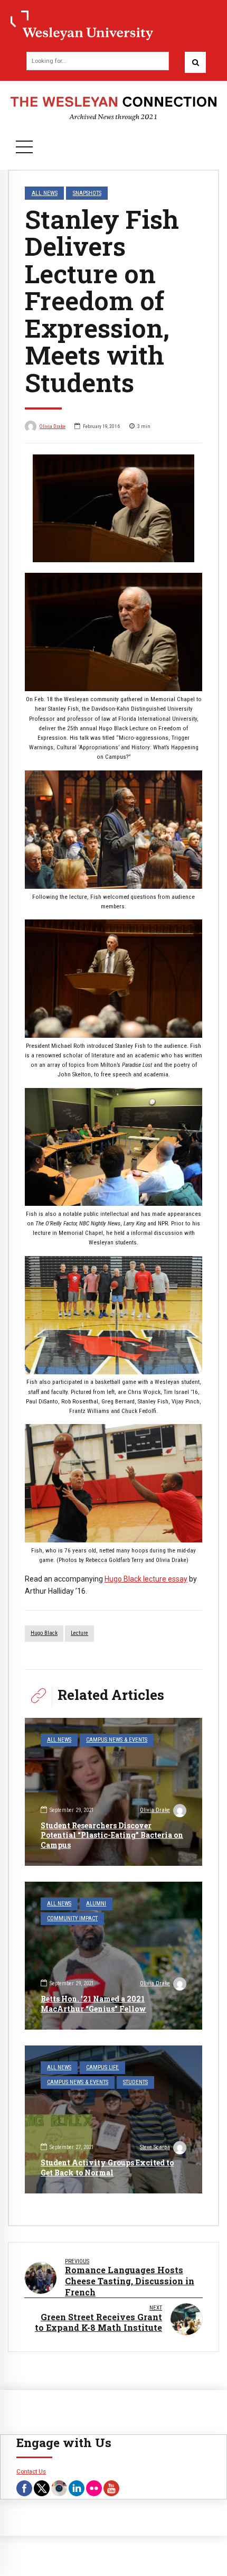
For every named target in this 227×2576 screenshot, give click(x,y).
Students (135, 2082)
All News (45, 193)
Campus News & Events (117, 1740)
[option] (113, 508)
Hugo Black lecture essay (146, 1579)
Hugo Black (44, 1633)
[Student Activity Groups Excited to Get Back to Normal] (113, 2119)
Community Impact (72, 1918)
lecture (79, 1633)
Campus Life (102, 2067)
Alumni (96, 1904)
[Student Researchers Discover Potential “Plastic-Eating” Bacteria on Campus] (113, 1792)
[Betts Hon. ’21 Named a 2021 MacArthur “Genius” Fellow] (113, 1956)
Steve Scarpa (155, 2147)
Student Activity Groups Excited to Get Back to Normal (107, 2167)
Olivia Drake (53, 426)
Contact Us (31, 2471)
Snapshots (87, 193)
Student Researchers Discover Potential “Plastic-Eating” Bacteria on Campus (112, 1835)
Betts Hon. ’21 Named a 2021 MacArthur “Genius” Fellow (93, 2003)
